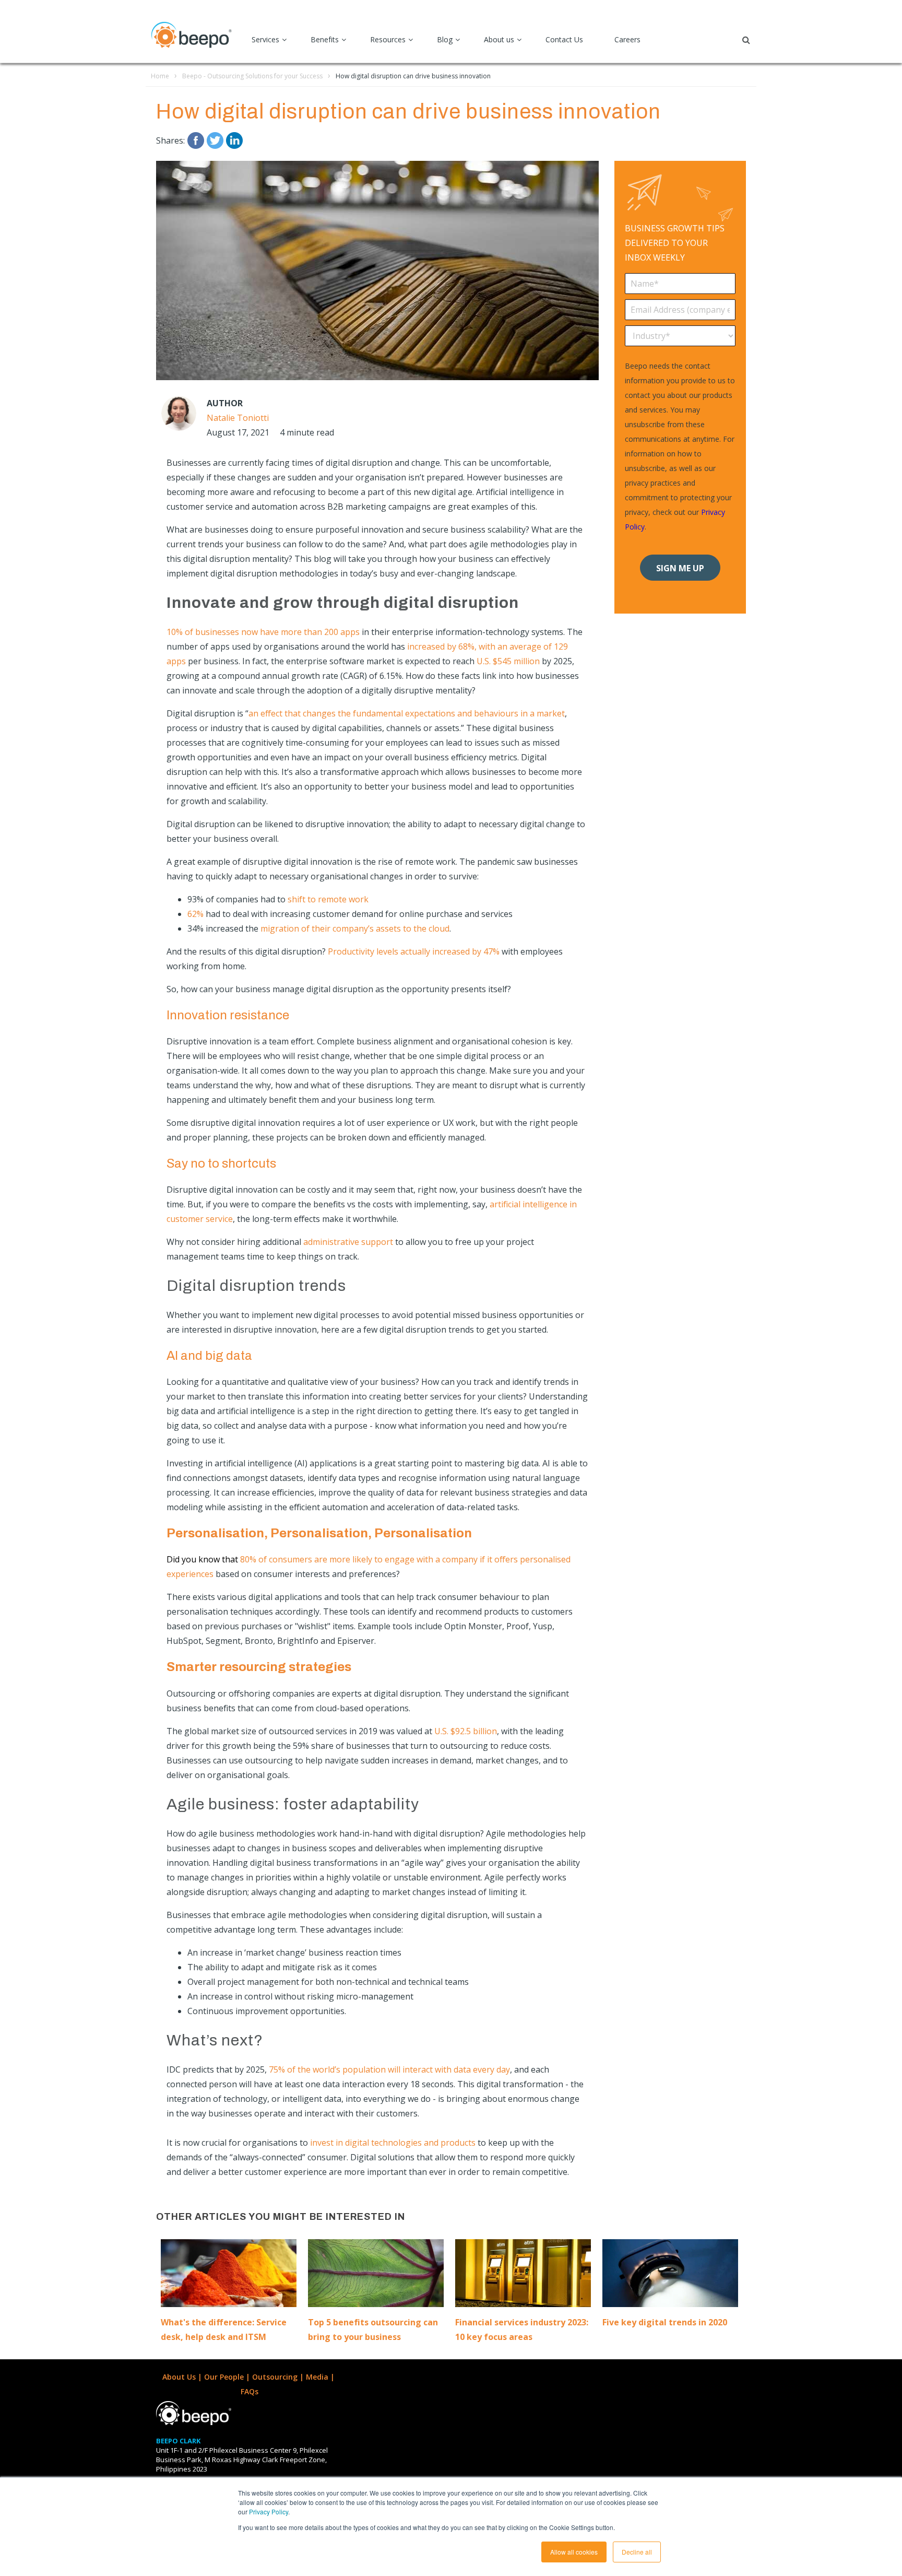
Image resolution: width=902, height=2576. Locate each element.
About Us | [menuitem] (183, 2377)
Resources (388, 39)
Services (265, 39)
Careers (627, 39)
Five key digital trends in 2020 (665, 2322)
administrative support (348, 1242)
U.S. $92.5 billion (466, 1731)
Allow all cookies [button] (574, 2552)
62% (195, 914)
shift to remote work (328, 899)
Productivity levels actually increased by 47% (414, 951)
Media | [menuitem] (321, 2377)
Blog (445, 39)
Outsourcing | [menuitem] (279, 2377)
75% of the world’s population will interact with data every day (389, 2069)
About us (499, 39)
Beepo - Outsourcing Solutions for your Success (252, 76)
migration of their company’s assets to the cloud (355, 928)
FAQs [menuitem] (250, 2391)
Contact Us (564, 39)
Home (160, 76)
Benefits (325, 39)
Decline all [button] (637, 2552)
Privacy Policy (269, 2512)
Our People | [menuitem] (228, 2377)
